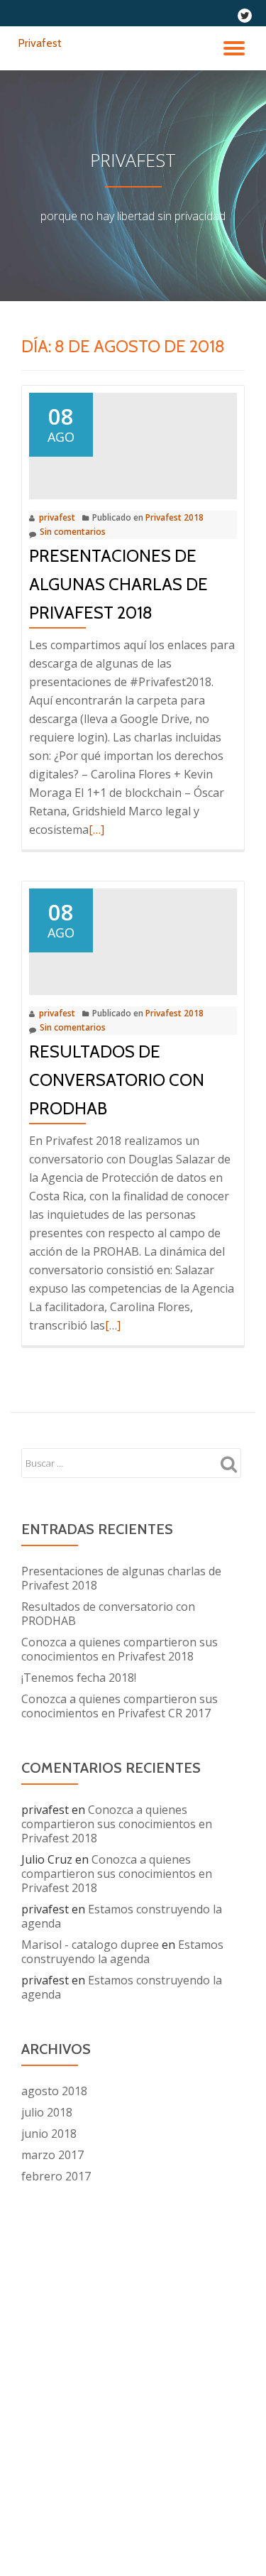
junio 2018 (49, 2134)
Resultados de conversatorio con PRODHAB (117, 1080)
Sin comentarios (73, 532)
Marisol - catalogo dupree (90, 1945)
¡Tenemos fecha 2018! (79, 1678)
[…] (96, 830)
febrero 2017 (56, 2176)
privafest (57, 517)
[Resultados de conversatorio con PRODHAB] (133, 935)
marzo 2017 (52, 2155)
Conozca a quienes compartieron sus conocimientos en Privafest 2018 (120, 1649)
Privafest (40, 43)
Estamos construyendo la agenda (122, 1916)
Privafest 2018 (174, 517)
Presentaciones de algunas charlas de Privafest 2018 (118, 584)
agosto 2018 (54, 2091)
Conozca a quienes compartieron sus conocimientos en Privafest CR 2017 (120, 1706)
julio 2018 (47, 2112)
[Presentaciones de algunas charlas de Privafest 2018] (133, 440)
